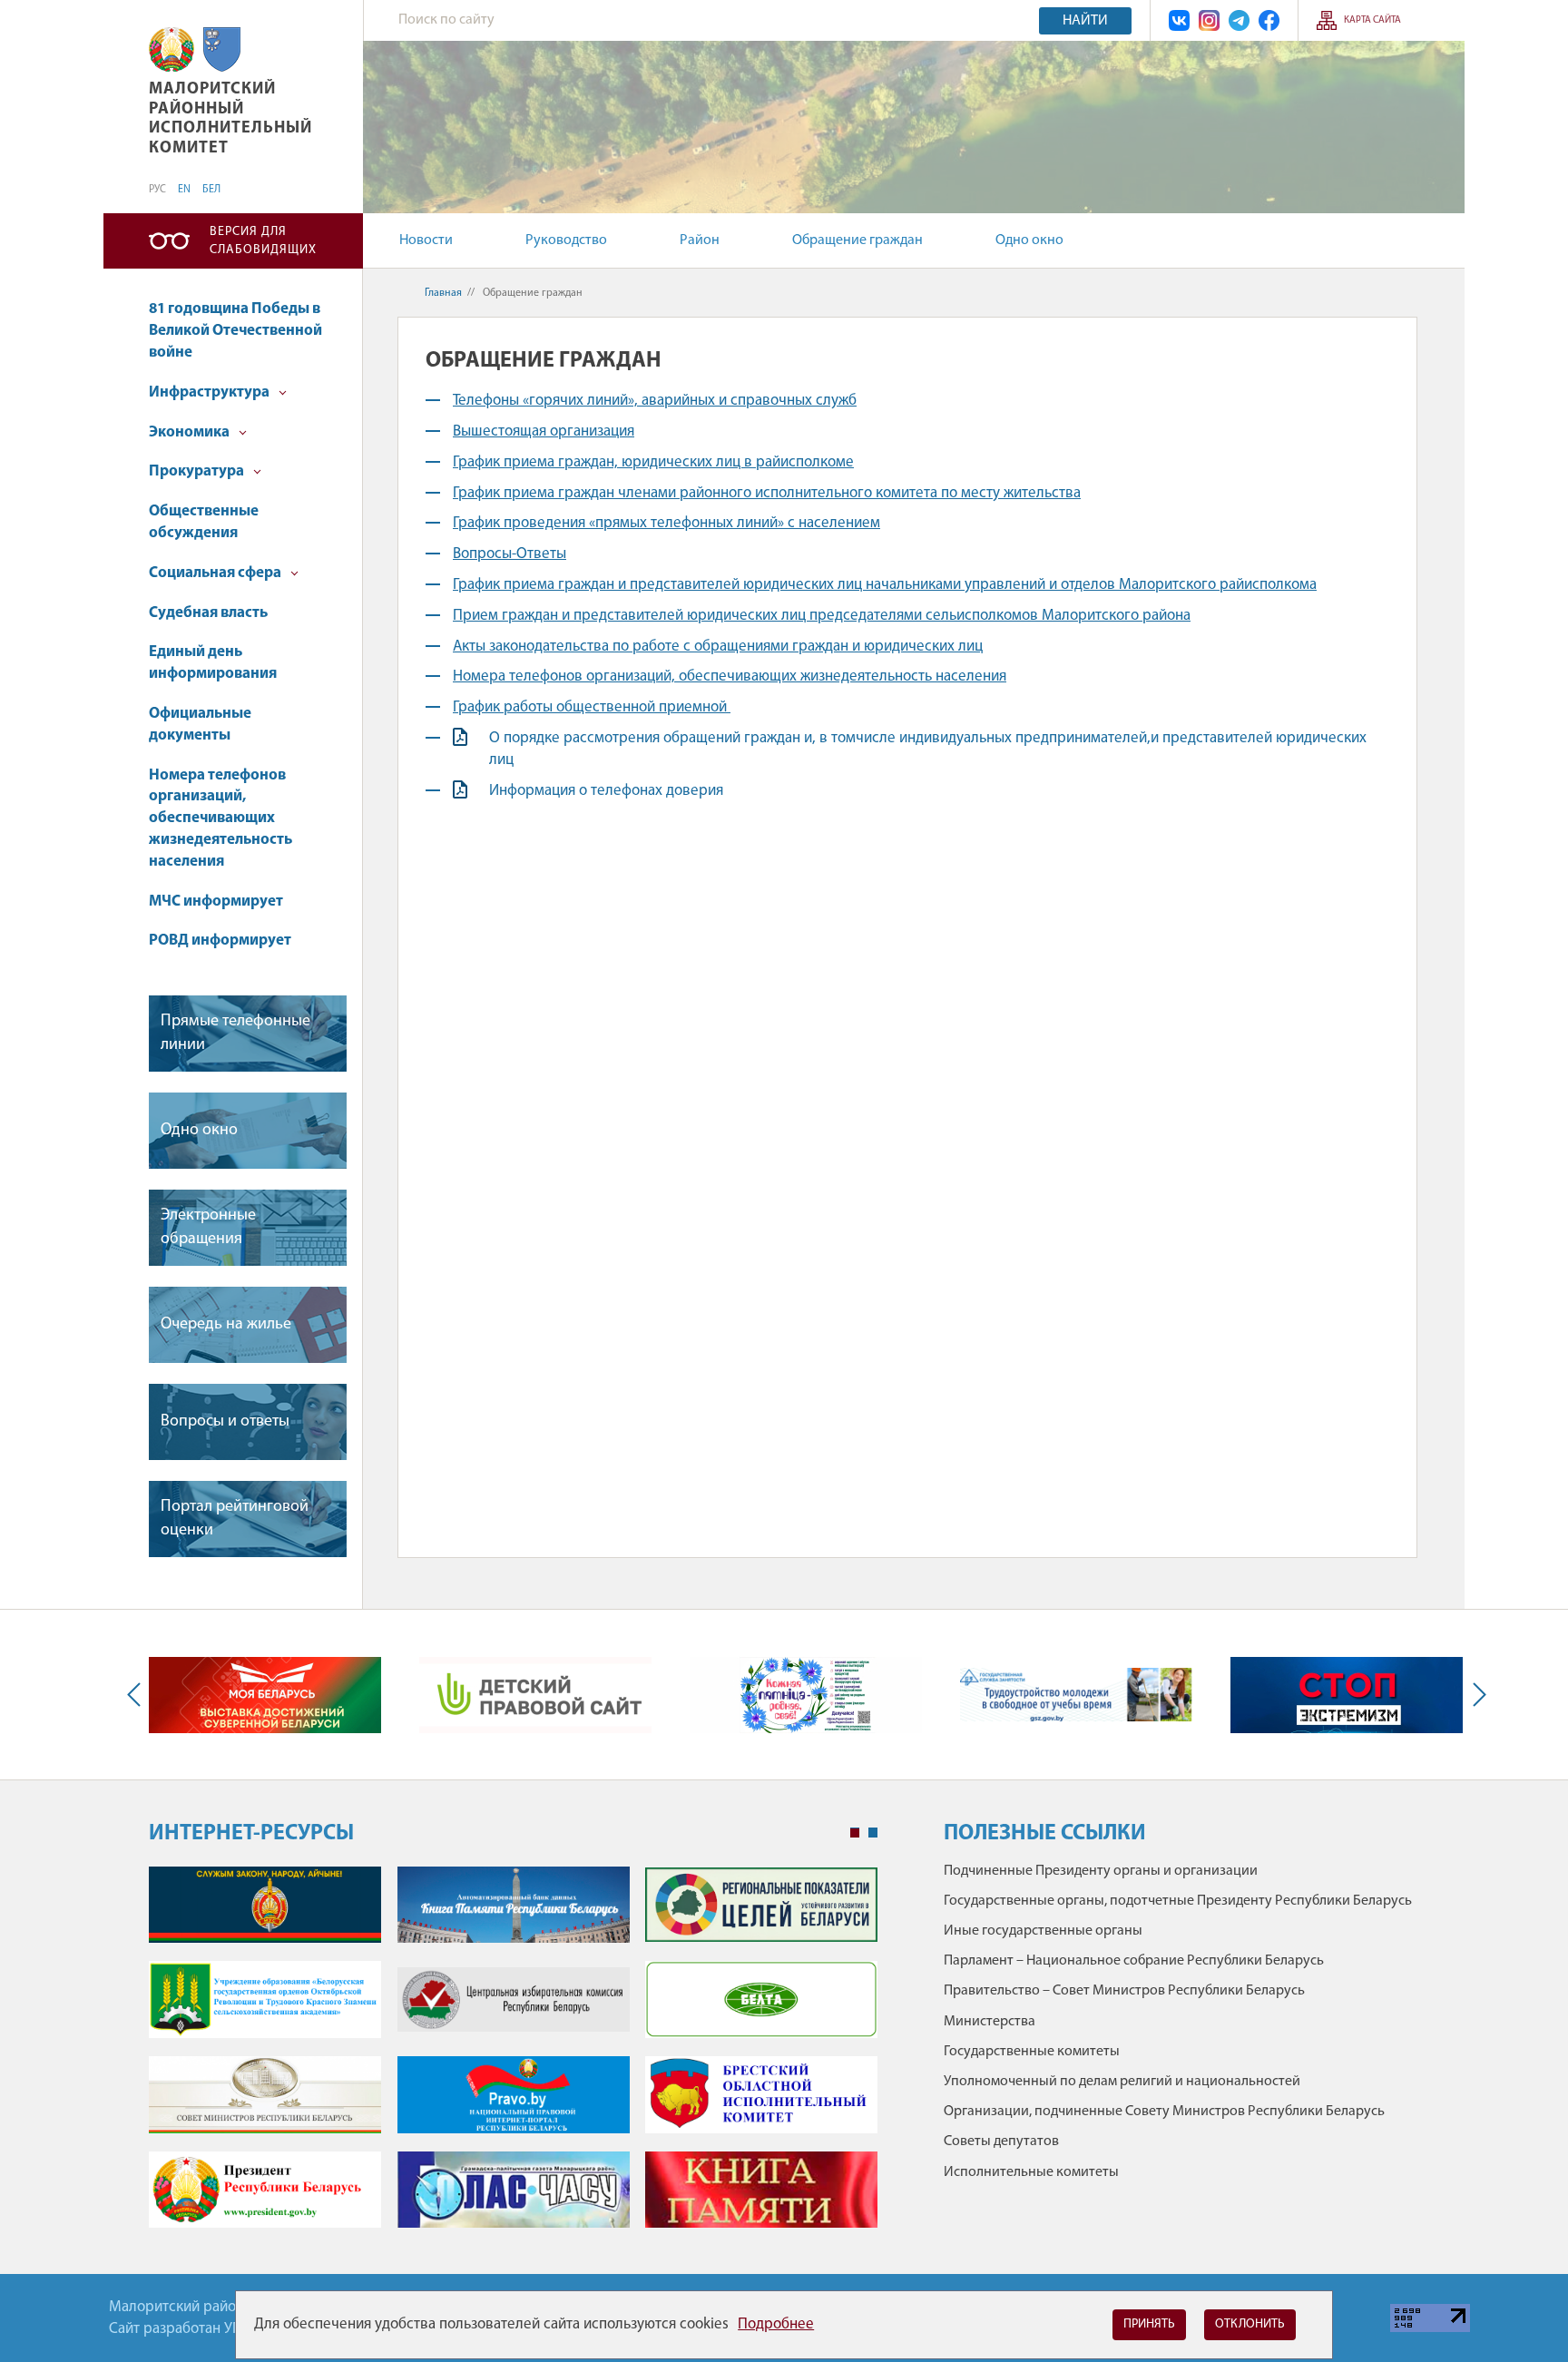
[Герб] (171, 49)
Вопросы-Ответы (510, 554)
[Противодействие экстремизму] (1347, 1695)
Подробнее (776, 2324)
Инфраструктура (211, 392)
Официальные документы (200, 725)
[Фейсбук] (1269, 20)
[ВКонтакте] (1179, 20)
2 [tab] (873, 1833)
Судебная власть (208, 613)
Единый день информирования (213, 663)
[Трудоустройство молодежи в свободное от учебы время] (1076, 1695)
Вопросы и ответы (225, 1422)
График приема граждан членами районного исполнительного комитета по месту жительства (767, 493)
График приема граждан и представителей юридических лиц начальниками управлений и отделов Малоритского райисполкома (885, 585)
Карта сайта (1372, 20)
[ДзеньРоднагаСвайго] (806, 1695)
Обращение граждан (857, 240)
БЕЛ (211, 190)
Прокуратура (198, 471)
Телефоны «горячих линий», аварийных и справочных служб (655, 401)
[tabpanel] (513, 2057)
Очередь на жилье (226, 1325)
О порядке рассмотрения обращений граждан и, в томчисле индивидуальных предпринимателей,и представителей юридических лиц (928, 749)
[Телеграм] (1239, 20)
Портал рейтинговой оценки (235, 1519)
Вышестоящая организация (544, 431)
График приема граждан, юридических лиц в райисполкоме (653, 462)
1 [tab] (855, 1833)
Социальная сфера (216, 573)
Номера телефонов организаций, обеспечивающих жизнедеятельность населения (220, 818)
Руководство (566, 240)
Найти (1085, 21)
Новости (426, 240)
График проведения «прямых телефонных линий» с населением (666, 523)
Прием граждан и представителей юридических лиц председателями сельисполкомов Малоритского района (822, 616)
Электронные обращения (208, 1227)
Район (700, 240)
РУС (157, 190)
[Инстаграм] (1209, 20)
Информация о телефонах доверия (606, 791)
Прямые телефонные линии (235, 1033)
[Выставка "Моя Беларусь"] (265, 1695)
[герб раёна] (222, 49)
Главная (443, 293)
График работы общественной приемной (592, 707)
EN (184, 190)
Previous (138, 1695)
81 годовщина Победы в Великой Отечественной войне (235, 331)
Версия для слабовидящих (263, 241)
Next (1475, 1695)
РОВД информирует (220, 941)
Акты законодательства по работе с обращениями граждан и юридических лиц (718, 647)
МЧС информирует (216, 902)
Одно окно (1029, 240)
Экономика (191, 432)
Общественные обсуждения (204, 522)
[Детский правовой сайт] (535, 1695)
